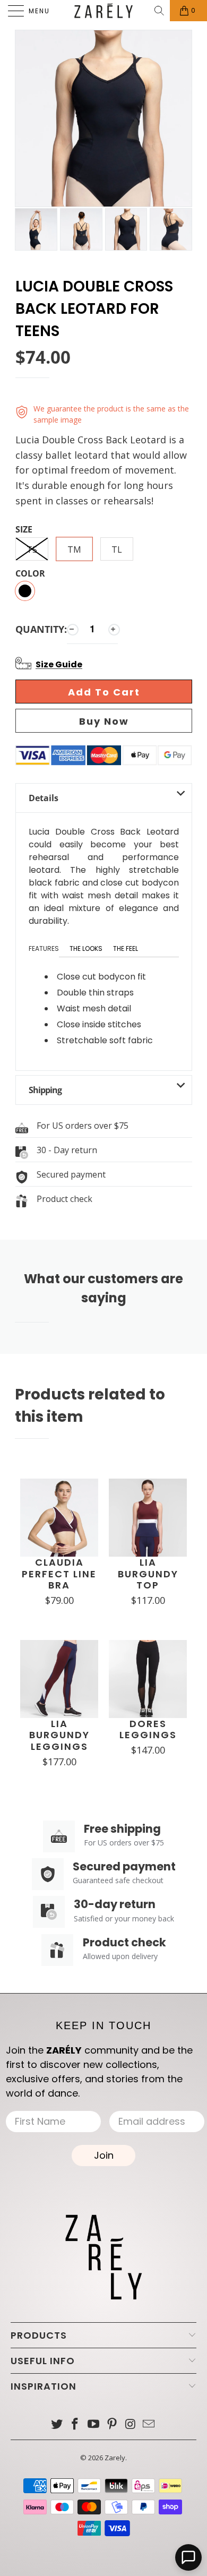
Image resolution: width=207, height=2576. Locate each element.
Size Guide (59, 664)
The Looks (86, 948)
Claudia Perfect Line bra (59, 1574)
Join (104, 2155)
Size (24, 530)
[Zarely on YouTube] (94, 2424)
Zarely (115, 2458)
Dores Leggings (148, 1729)
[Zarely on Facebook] (75, 2424)
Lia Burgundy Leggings (59, 1735)
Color (30, 574)
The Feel (126, 948)
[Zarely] (104, 11)
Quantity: (41, 629)
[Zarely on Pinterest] (113, 2424)
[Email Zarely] (149, 2424)
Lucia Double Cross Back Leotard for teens (94, 309)
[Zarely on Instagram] (131, 2424)
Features (44, 948)
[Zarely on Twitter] (57, 2424)
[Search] (160, 11)
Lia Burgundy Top (148, 1574)
